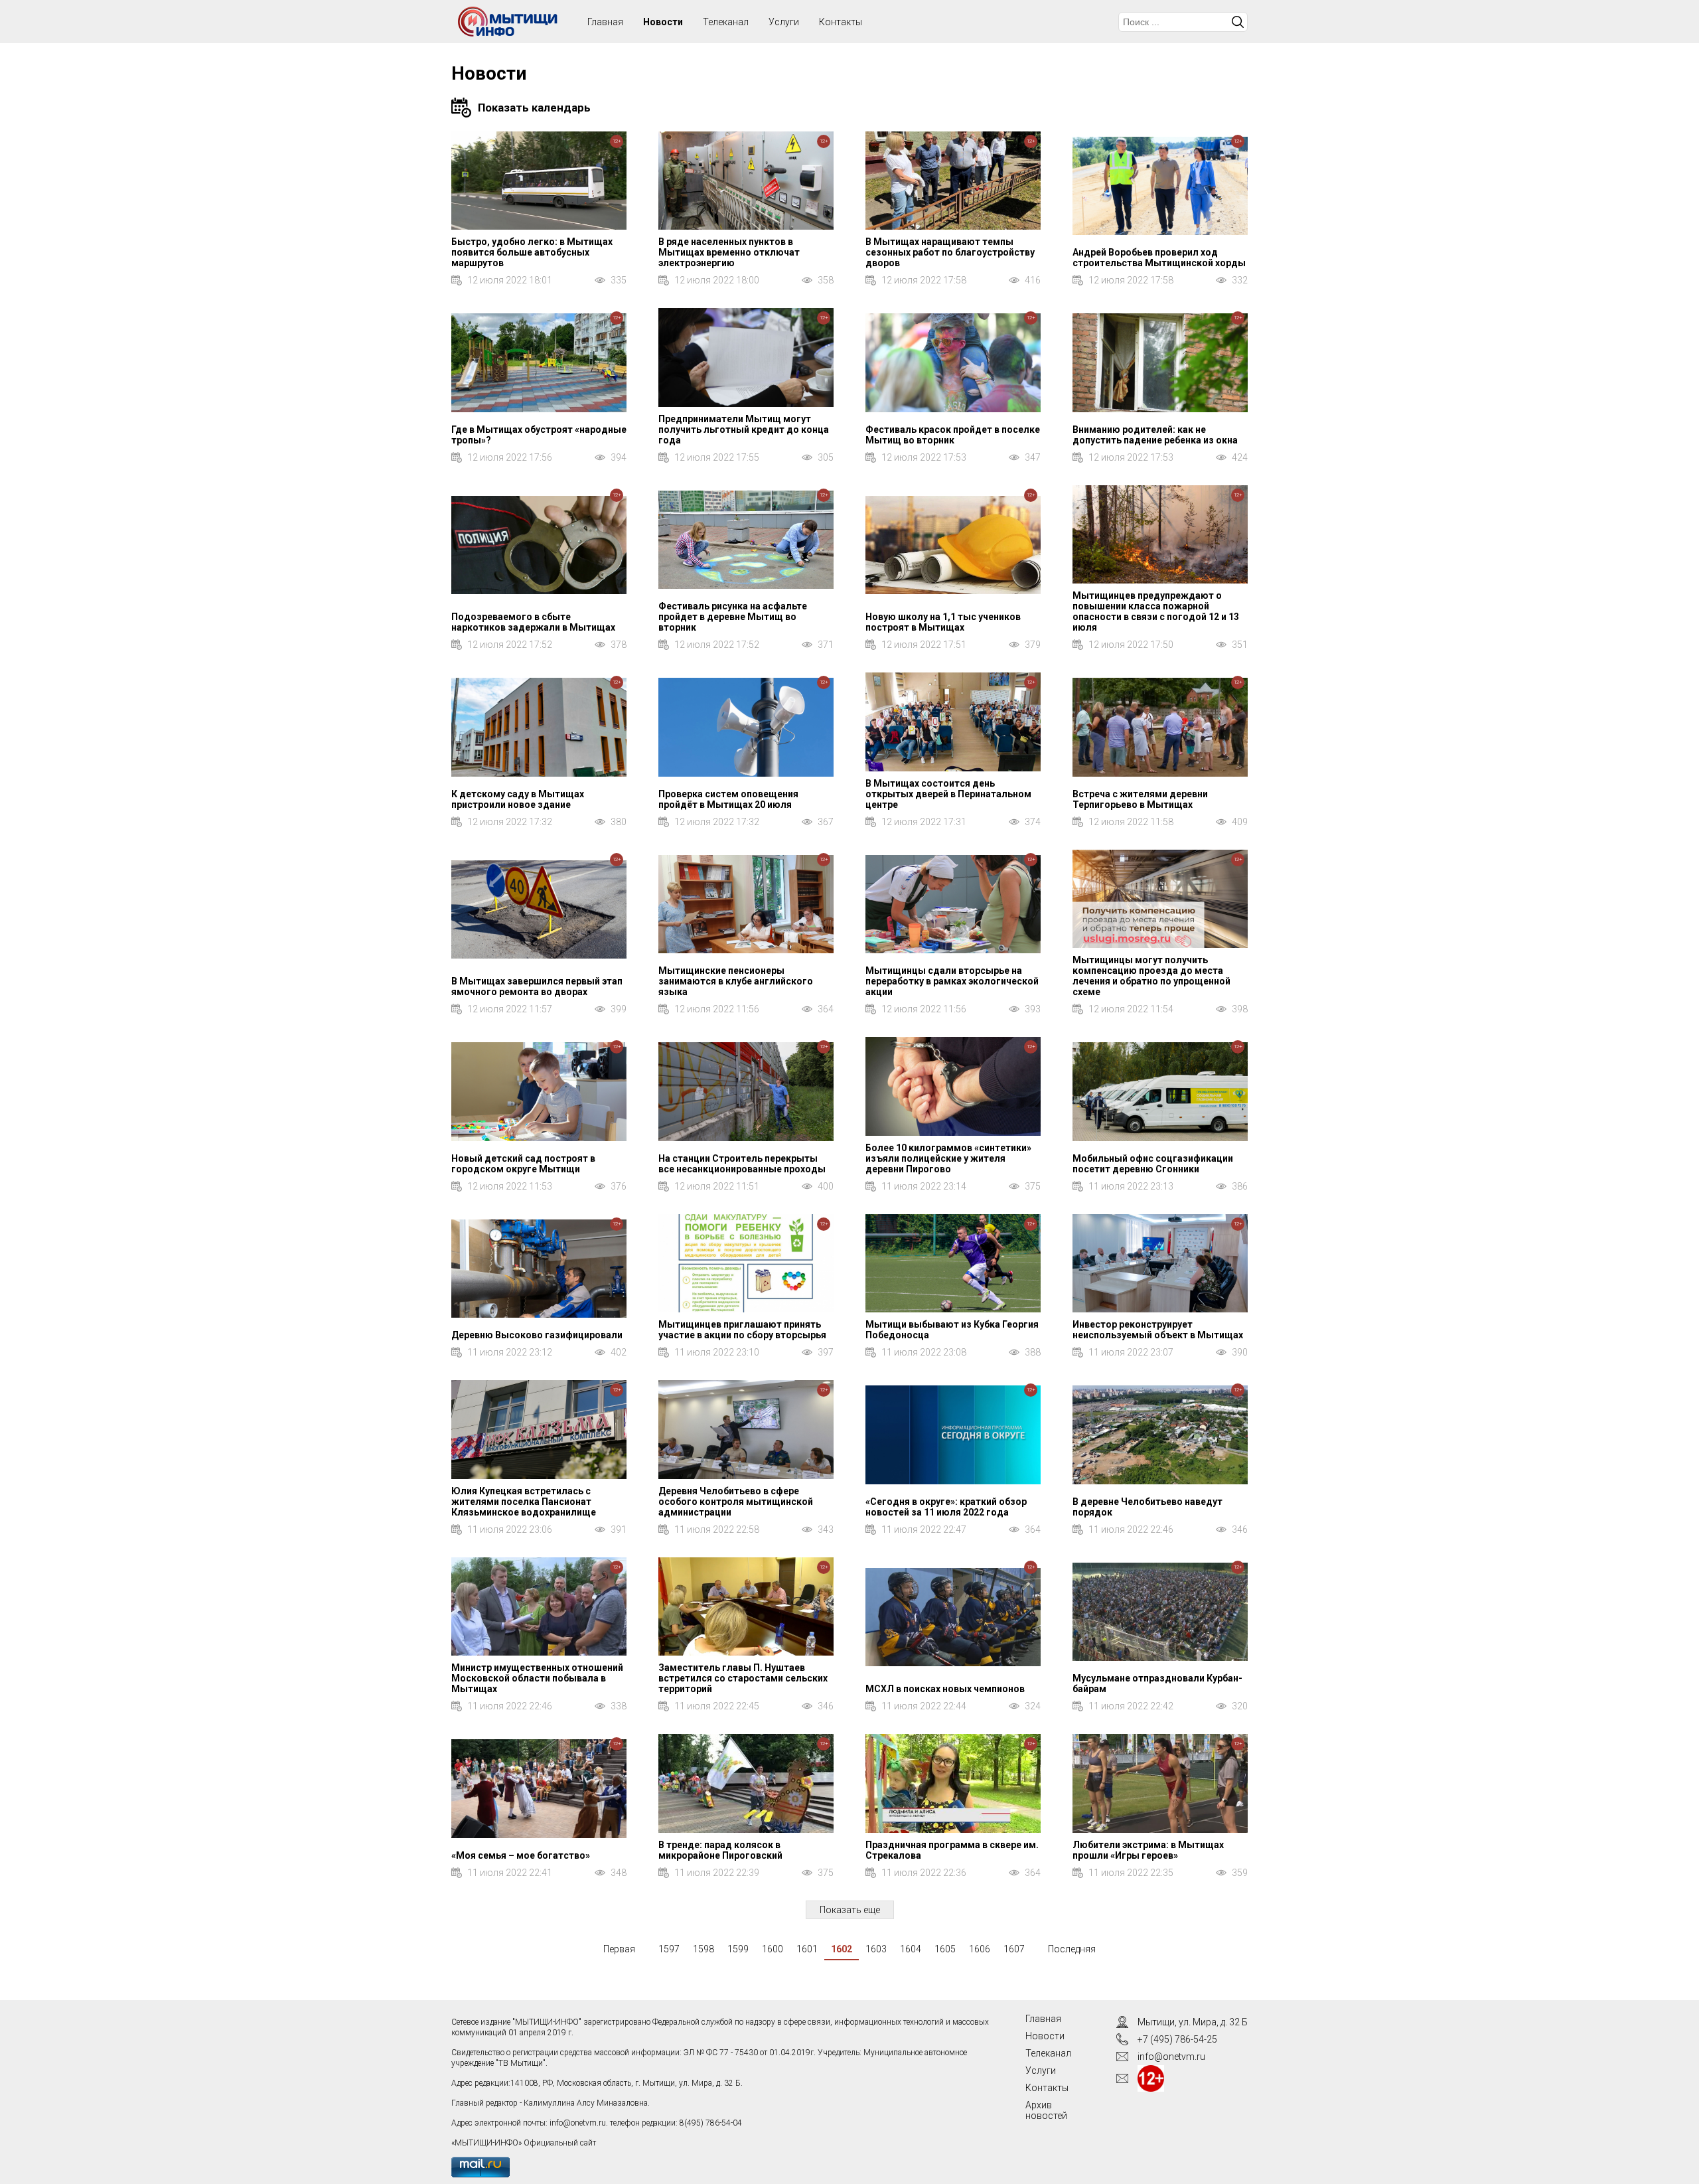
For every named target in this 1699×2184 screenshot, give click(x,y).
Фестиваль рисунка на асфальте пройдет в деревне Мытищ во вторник (733, 617)
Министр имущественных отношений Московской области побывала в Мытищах (537, 1678)
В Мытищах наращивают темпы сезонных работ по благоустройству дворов (950, 252)
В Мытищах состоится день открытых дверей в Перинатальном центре (948, 794)
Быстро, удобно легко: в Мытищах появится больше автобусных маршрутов (532, 252)
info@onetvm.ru (578, 2123)
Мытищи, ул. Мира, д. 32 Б (1193, 2022)
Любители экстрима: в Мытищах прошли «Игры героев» (1148, 1850)
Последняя (1072, 1949)
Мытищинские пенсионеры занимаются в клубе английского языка (736, 981)
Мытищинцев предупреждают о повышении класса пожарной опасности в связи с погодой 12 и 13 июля (1156, 611)
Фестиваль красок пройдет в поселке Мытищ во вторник (953, 435)
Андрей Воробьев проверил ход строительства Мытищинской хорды (1159, 258)
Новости (663, 22)
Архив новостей (1046, 2110)
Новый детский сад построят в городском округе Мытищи (523, 1164)
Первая (619, 1949)
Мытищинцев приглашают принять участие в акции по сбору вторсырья (742, 1330)
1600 (773, 1949)
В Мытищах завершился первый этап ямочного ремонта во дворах (537, 986)
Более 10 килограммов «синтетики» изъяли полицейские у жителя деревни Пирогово (948, 1158)
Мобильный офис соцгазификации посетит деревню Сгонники (1153, 1164)
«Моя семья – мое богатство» (521, 1855)
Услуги (784, 22)
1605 (945, 1949)
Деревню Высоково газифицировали (537, 1335)
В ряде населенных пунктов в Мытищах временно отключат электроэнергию (729, 252)
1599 (738, 1949)
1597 (669, 1949)
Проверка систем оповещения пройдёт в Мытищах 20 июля (728, 799)
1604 (911, 1949)
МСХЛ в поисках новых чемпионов (945, 1689)
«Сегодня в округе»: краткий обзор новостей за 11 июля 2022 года (946, 1507)
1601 (807, 1949)
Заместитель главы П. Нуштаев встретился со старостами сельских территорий (743, 1678)
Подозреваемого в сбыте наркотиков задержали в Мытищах (533, 622)
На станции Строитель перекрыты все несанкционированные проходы (742, 1164)
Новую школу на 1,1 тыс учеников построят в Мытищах (943, 622)
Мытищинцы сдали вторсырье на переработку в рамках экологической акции (952, 981)
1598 (703, 1949)
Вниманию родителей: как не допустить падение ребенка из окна (1155, 435)
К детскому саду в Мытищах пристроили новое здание (518, 799)
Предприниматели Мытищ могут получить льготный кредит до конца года (744, 429)
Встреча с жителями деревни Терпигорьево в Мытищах (1140, 799)
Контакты (841, 22)
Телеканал (726, 22)
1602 (842, 1949)
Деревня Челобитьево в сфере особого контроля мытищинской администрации (736, 1502)
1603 (876, 1949)
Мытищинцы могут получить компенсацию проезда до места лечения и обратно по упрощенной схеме (1151, 976)
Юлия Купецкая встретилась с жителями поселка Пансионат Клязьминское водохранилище (524, 1502)
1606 (980, 1949)
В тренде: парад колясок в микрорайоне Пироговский (720, 1850)
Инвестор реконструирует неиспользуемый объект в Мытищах (1158, 1330)
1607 (1014, 1949)
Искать (1238, 22)
